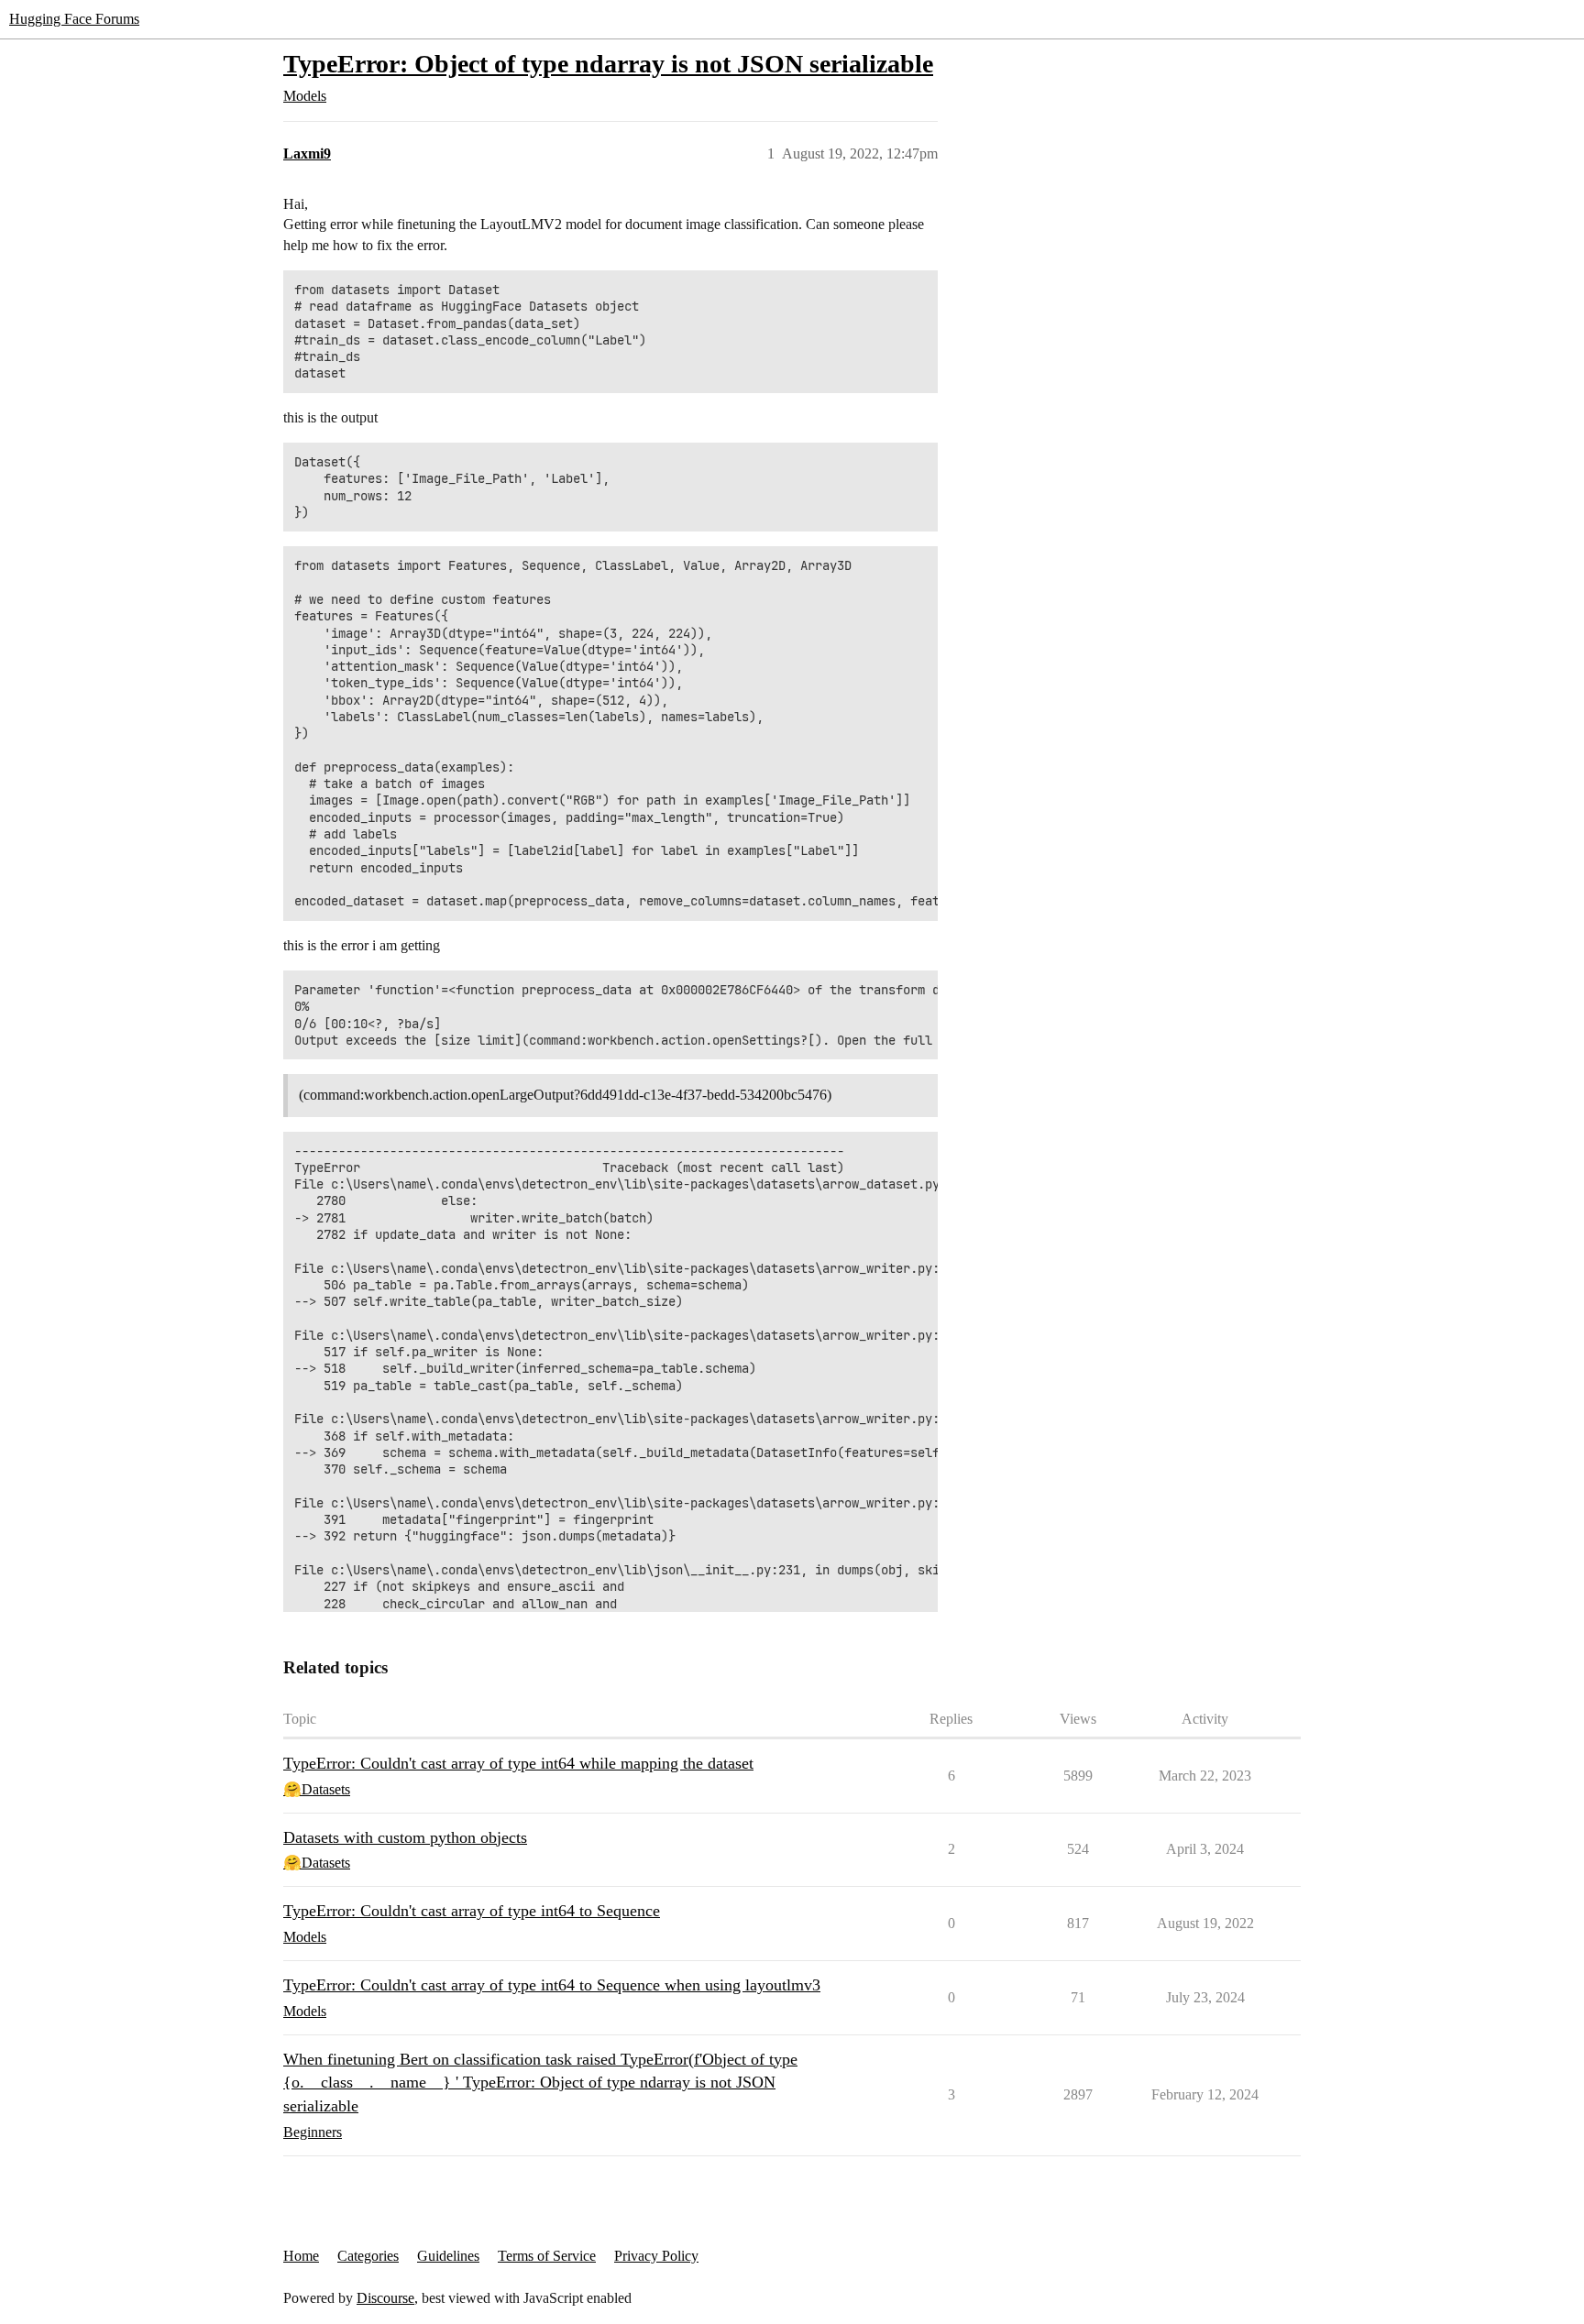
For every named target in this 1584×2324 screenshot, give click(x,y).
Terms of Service (547, 2256)
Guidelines (448, 2256)
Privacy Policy (656, 2256)
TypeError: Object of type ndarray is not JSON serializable (608, 64)
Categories (368, 2256)
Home (301, 2256)
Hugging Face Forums (74, 19)
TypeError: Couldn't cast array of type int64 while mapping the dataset (518, 1763)
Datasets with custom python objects (405, 1837)
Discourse (385, 2298)
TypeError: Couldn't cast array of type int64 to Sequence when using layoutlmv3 (552, 1985)
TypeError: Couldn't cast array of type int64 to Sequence (472, 1911)
